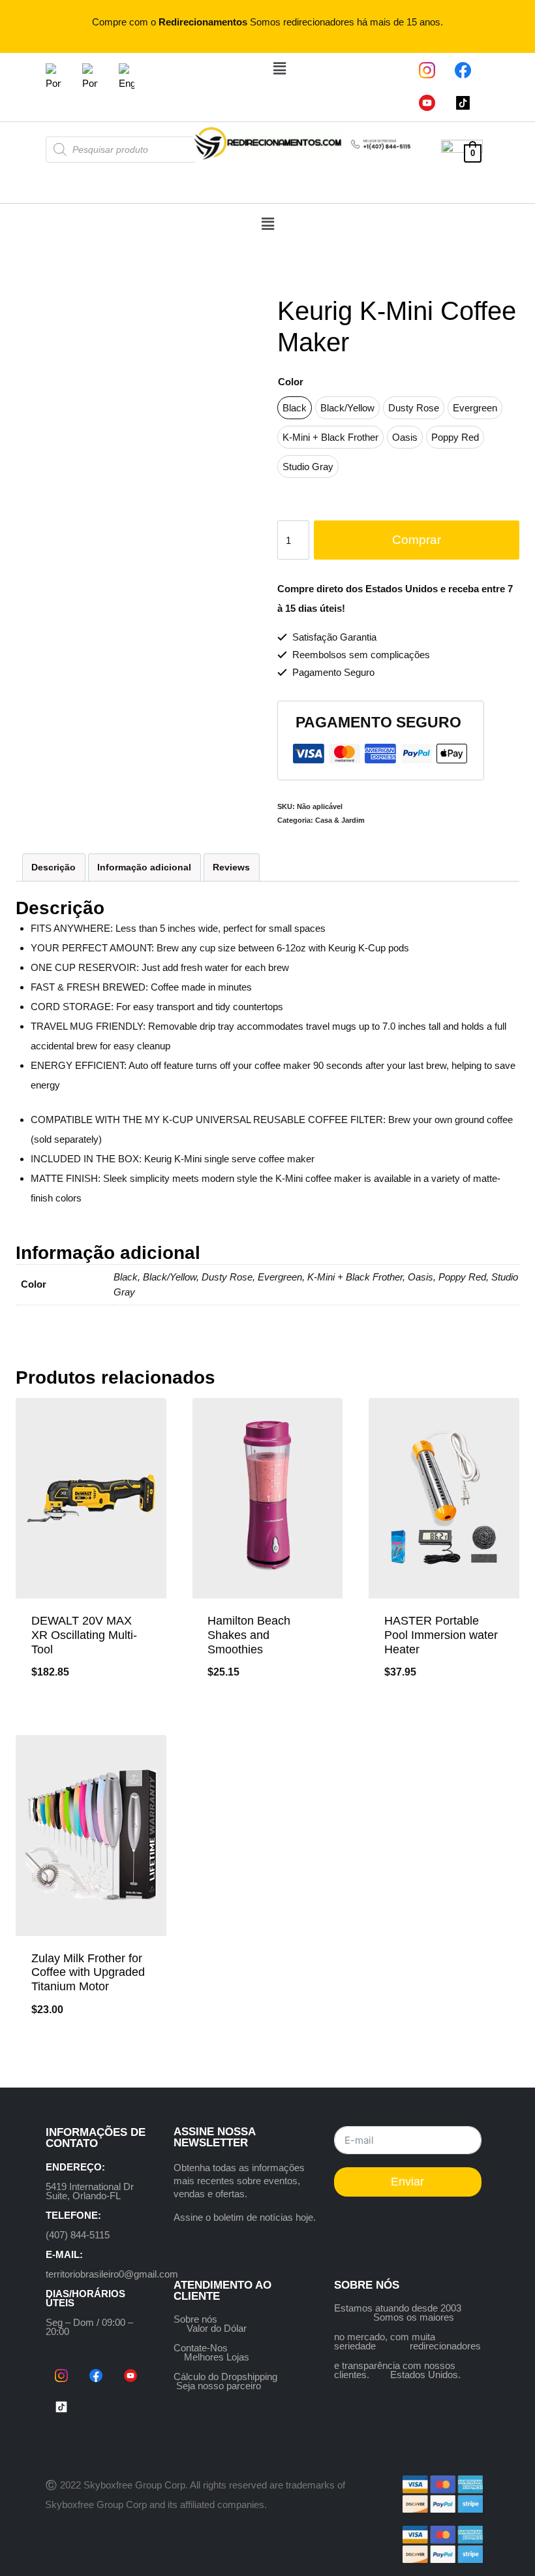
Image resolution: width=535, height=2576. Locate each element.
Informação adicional (144, 867)
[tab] (54, 867)
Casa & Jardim (340, 820)
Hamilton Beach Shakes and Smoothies (249, 1635)
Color (291, 382)
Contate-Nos (201, 2348)
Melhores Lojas (217, 2357)
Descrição (53, 867)
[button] (279, 69)
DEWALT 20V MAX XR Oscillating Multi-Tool (84, 1635)
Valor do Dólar (217, 2328)
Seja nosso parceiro (219, 2386)
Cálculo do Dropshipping (225, 2377)
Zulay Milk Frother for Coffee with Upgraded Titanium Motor (88, 1972)
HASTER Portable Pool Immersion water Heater (441, 1635)
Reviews (231, 867)
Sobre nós (195, 2319)
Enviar (407, 2182)
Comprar (417, 540)
